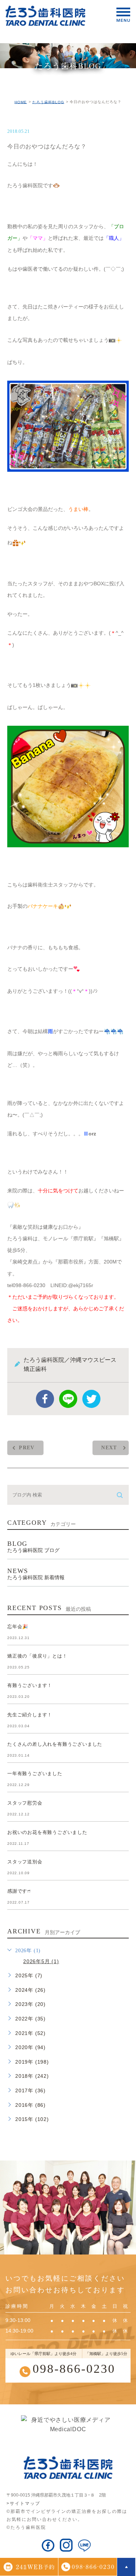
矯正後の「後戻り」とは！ (37, 1656)
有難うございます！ (30, 1685)
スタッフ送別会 (25, 1862)
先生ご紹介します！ (30, 1715)
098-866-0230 (74, 2369)
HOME (21, 102)
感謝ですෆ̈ (19, 1891)
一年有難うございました (35, 1774)
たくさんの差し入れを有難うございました (55, 1744)
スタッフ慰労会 (25, 1803)
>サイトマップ (23, 2503)
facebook (45, 1399)
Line (68, 1399)
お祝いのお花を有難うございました (47, 1832)
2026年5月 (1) (41, 1961)
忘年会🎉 (18, 1627)
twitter (91, 1399)
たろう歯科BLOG (48, 102)
